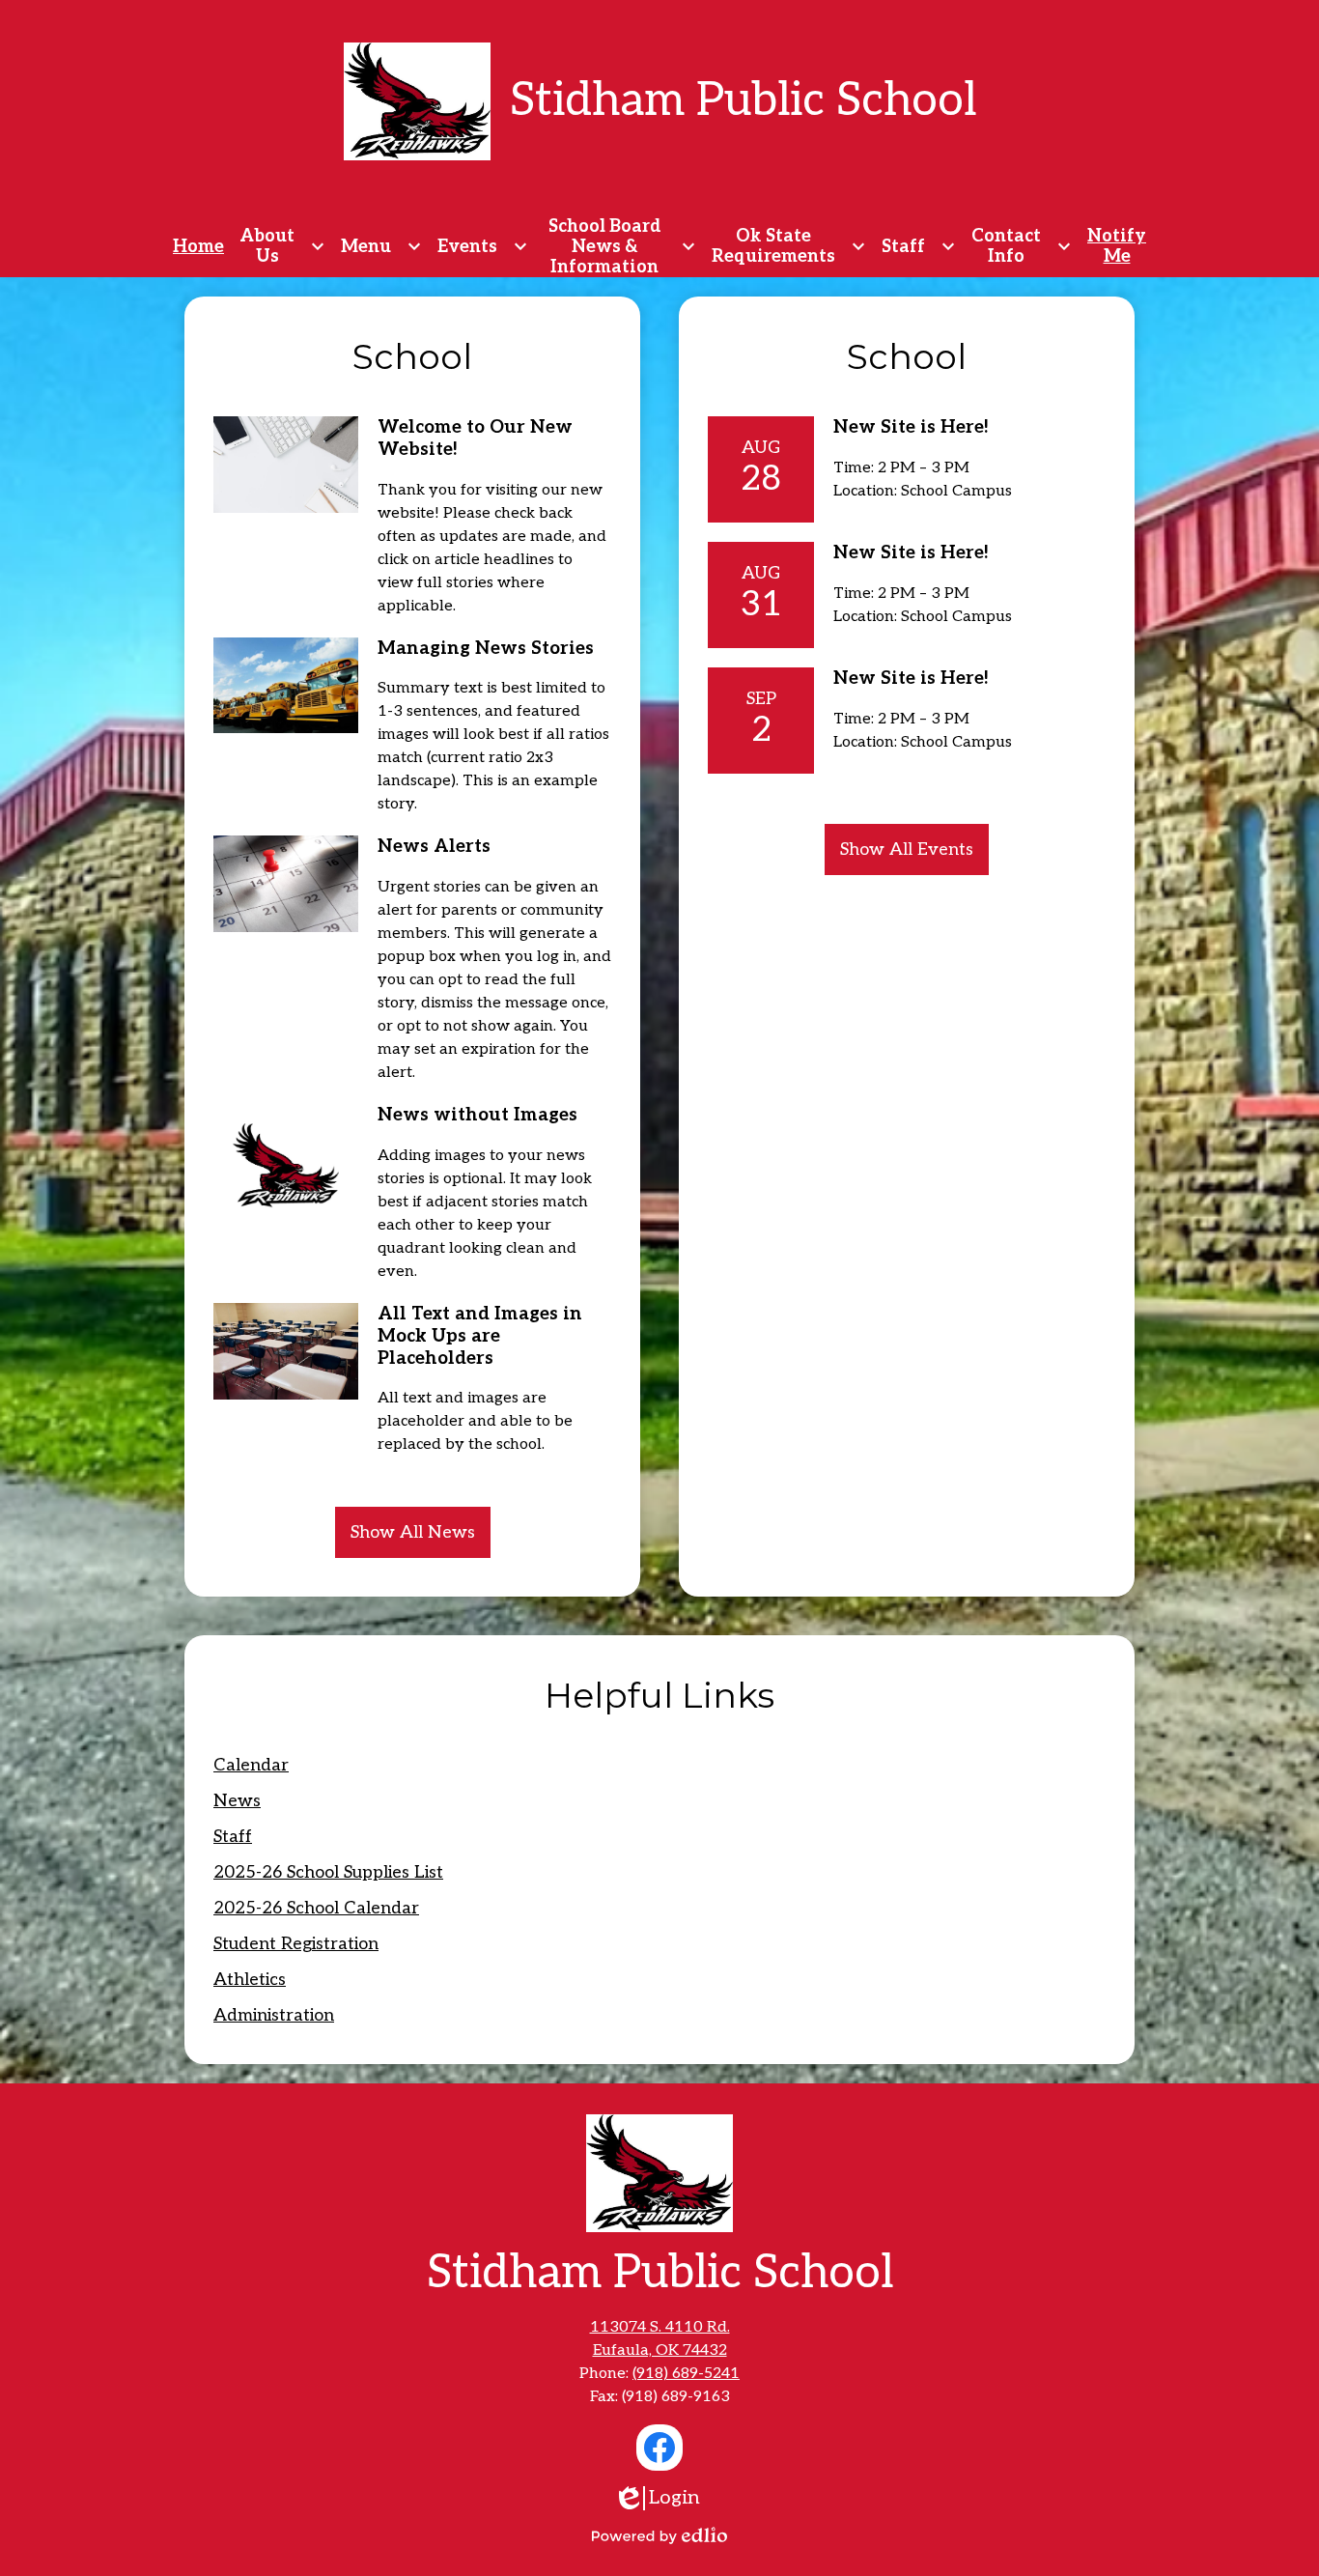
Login (669, 2498)
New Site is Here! (911, 427)
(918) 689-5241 (686, 2374)
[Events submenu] (483, 247)
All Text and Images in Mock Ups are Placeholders (480, 1336)
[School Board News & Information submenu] (620, 247)
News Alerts (434, 847)
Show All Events (907, 849)
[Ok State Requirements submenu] (789, 247)
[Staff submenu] (919, 247)
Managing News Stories (486, 649)
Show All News (413, 1532)
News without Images (477, 1115)
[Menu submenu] (381, 247)
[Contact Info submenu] (1022, 247)
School (412, 356)
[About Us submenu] (282, 247)
